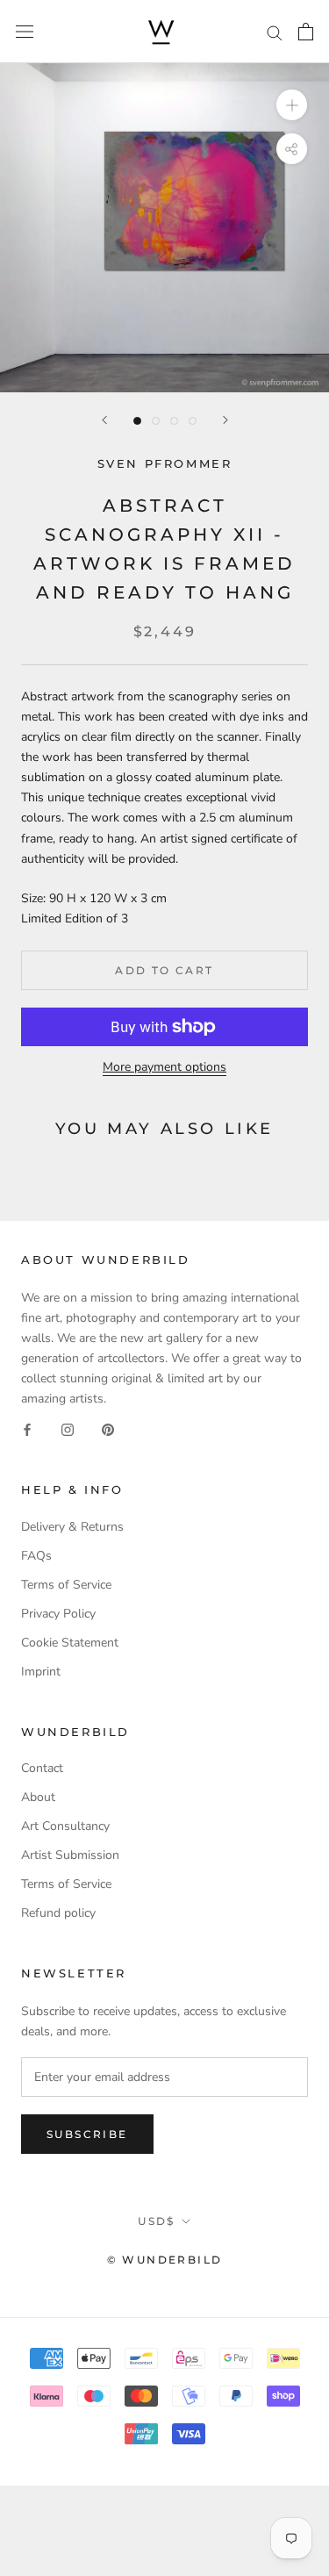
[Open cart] (306, 32)
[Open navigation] (25, 32)
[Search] (275, 32)
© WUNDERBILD (165, 2260)
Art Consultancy (65, 1826)
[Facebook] (27, 1428)
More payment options (164, 1067)
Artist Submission (70, 1855)
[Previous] (104, 420)
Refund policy (58, 1913)
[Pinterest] (108, 1428)
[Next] (225, 420)
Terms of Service (66, 1585)
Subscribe (87, 2134)
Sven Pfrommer (165, 463)
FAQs (36, 1556)
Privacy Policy (58, 1614)
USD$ (157, 2221)
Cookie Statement (70, 1643)
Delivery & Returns (72, 1527)
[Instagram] (68, 1428)
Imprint (41, 1672)
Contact (42, 1768)
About (38, 1797)
